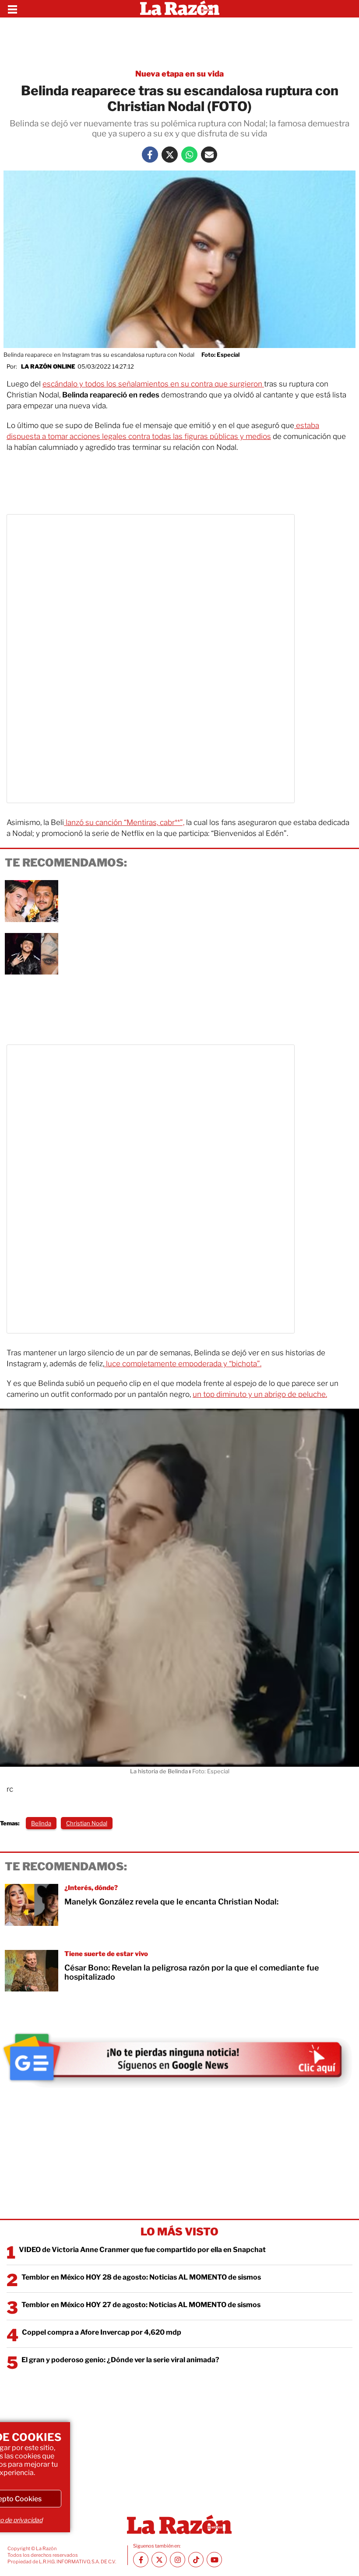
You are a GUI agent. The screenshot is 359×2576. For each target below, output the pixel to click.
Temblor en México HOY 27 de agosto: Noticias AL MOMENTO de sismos (141, 2305)
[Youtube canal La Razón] (214, 2560)
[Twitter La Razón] (170, 155)
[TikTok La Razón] (196, 2560)
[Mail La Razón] (209, 155)
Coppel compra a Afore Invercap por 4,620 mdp (102, 2332)
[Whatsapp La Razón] (189, 155)
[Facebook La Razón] (150, 155)
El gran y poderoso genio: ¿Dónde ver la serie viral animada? (120, 2360)
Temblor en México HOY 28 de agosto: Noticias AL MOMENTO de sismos (141, 2277)
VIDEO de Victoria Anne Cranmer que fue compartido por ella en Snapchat (142, 2250)
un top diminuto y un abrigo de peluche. (260, 1394)
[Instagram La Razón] (178, 2560)
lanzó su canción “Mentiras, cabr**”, (124, 822)
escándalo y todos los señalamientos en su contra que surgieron (153, 384)
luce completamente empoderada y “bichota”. (183, 1364)
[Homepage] (180, 9)
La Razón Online (48, 366)
